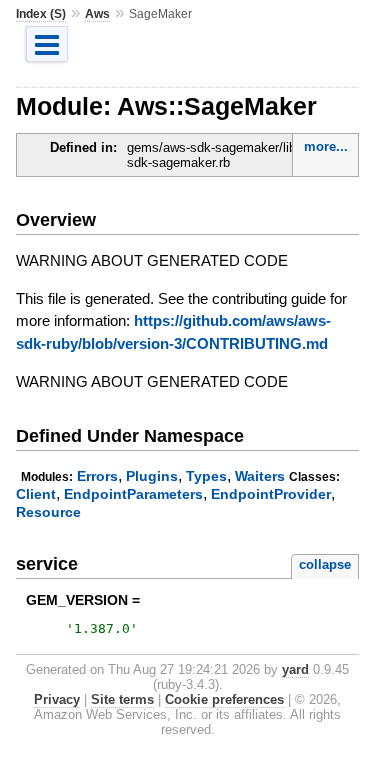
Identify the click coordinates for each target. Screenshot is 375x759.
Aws (97, 14)
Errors (97, 476)
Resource (48, 512)
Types (206, 476)
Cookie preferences (224, 699)
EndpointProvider (271, 494)
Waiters (260, 476)
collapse (325, 564)
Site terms (122, 699)
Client (36, 494)
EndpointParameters (133, 494)
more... (326, 146)
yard (295, 669)
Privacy (57, 699)
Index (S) (41, 14)
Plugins (152, 476)
